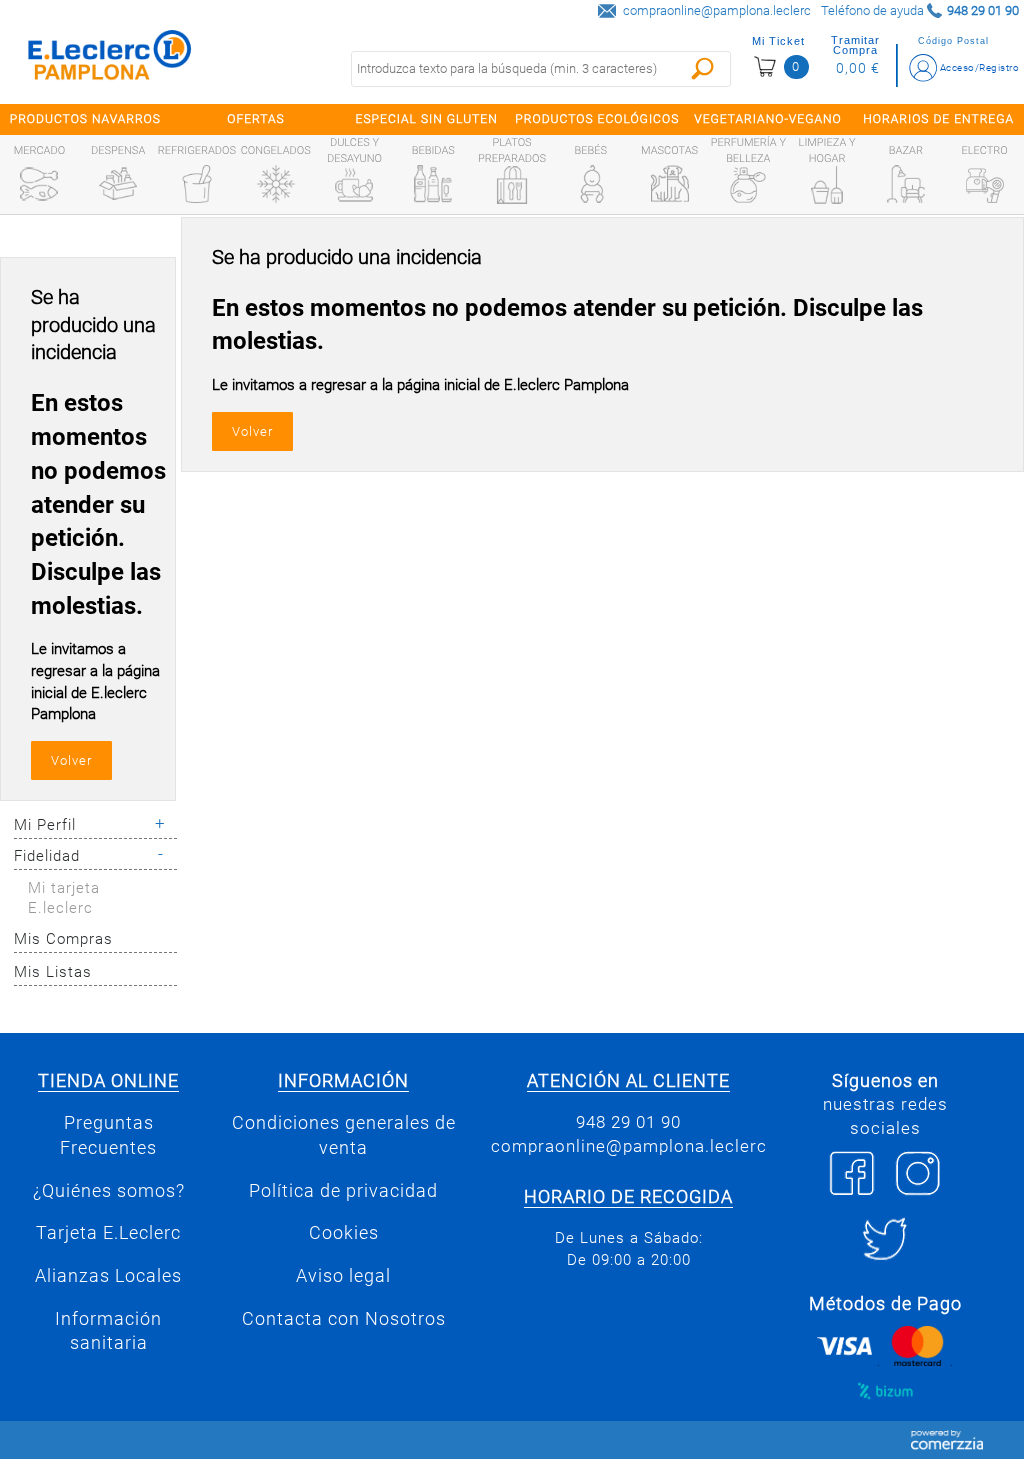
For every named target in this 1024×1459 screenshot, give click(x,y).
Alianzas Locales (108, 1276)
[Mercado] (39, 184)
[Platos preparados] (512, 185)
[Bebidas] (433, 184)
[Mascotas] (670, 184)
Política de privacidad (343, 1191)
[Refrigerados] (197, 184)
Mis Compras (63, 939)
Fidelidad (47, 856)
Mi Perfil (45, 825)
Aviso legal (343, 1276)
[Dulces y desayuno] (354, 185)
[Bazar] (906, 184)
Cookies (344, 1233)
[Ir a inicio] (110, 59)
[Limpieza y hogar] (827, 185)
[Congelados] (276, 184)
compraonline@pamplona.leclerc (717, 10)
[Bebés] (591, 184)
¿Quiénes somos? (109, 1191)
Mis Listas (53, 972)
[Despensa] (118, 184)
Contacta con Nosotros (344, 1319)
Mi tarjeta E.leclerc (64, 898)
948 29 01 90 (628, 1122)
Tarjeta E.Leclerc (108, 1233)
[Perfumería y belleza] (748, 185)
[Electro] (985, 184)
